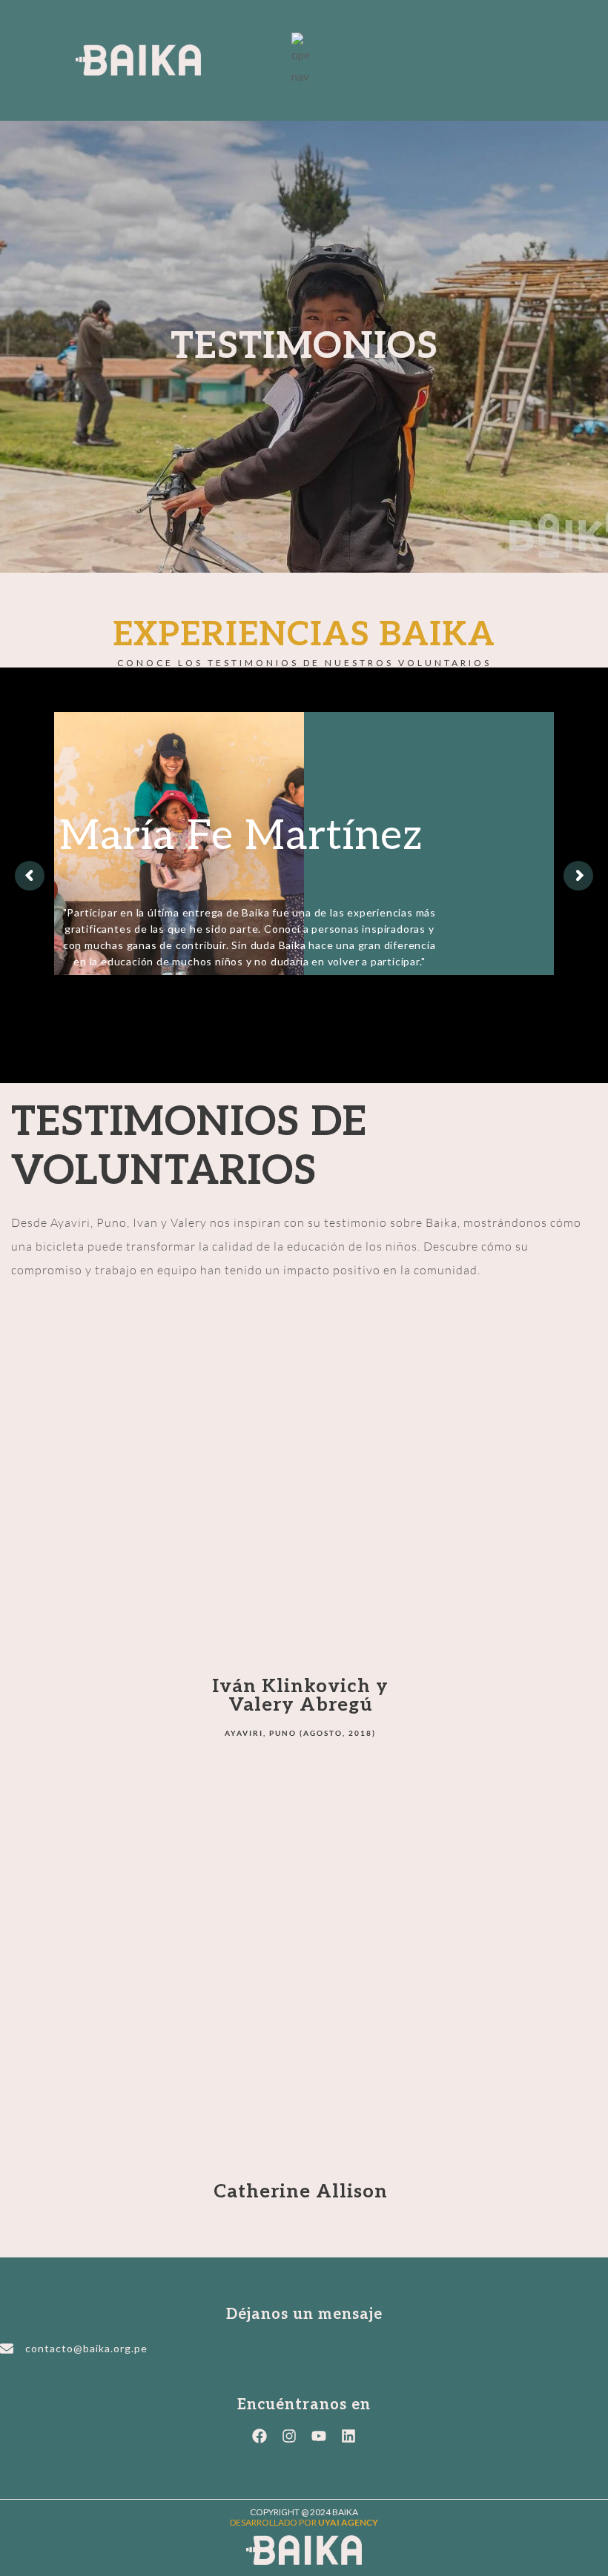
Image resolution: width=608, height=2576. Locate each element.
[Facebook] (260, 2436)
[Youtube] (319, 2436)
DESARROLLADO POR (304, 2522)
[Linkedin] (348, 2436)
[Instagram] (289, 2436)
